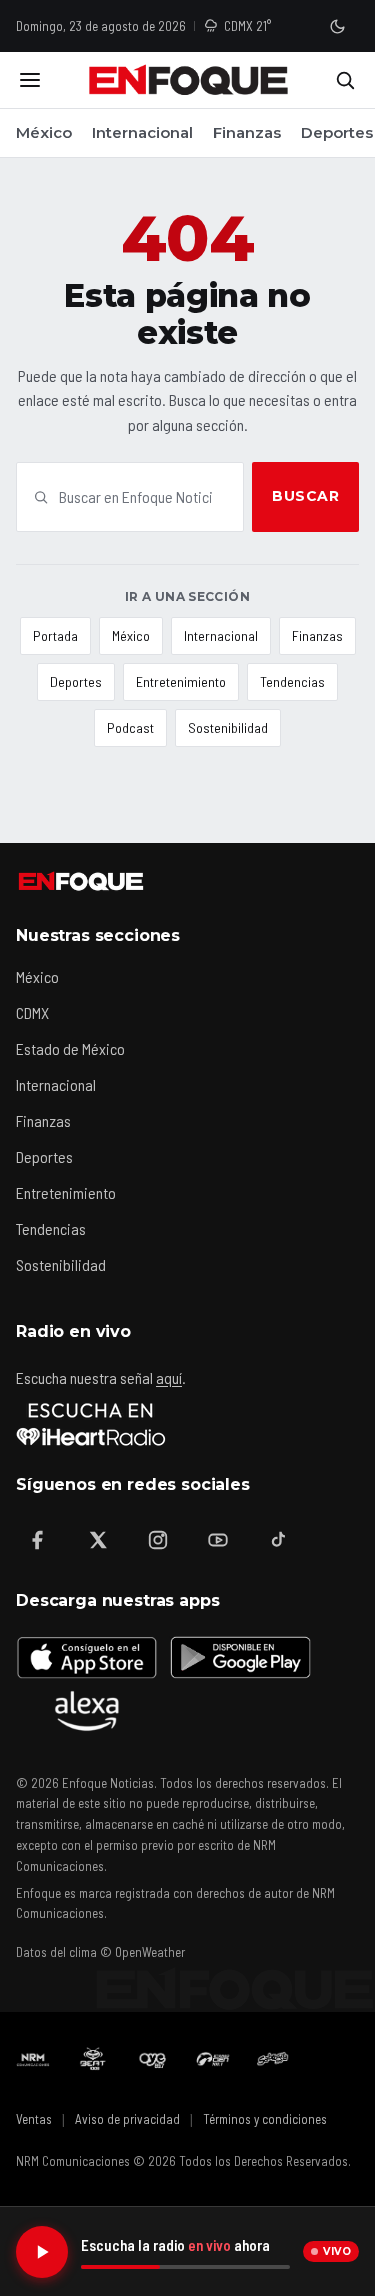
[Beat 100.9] (93, 2059)
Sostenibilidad (228, 727)
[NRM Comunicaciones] (33, 2059)
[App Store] (87, 1657)
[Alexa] (87, 1711)
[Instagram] (158, 1540)
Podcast (130, 727)
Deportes (337, 132)
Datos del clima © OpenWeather (100, 1952)
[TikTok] (278, 1540)
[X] (98, 1540)
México (44, 132)
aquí (169, 1377)
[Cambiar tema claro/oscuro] (337, 26)
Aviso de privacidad (127, 2119)
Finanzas (247, 132)
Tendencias (292, 681)
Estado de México (70, 1048)
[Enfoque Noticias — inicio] (188, 80)
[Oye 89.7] (153, 2059)
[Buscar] (345, 80)
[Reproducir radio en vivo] (42, 2252)
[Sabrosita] (273, 2059)
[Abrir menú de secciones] (30, 80)
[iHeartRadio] (91, 1424)
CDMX (32, 1012)
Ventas (34, 2119)
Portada (55, 635)
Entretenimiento (181, 681)
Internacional (142, 132)
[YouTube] (218, 1540)
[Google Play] (239, 1657)
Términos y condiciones (265, 2119)
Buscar (305, 496)
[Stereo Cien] (213, 2059)
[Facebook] (38, 1540)
